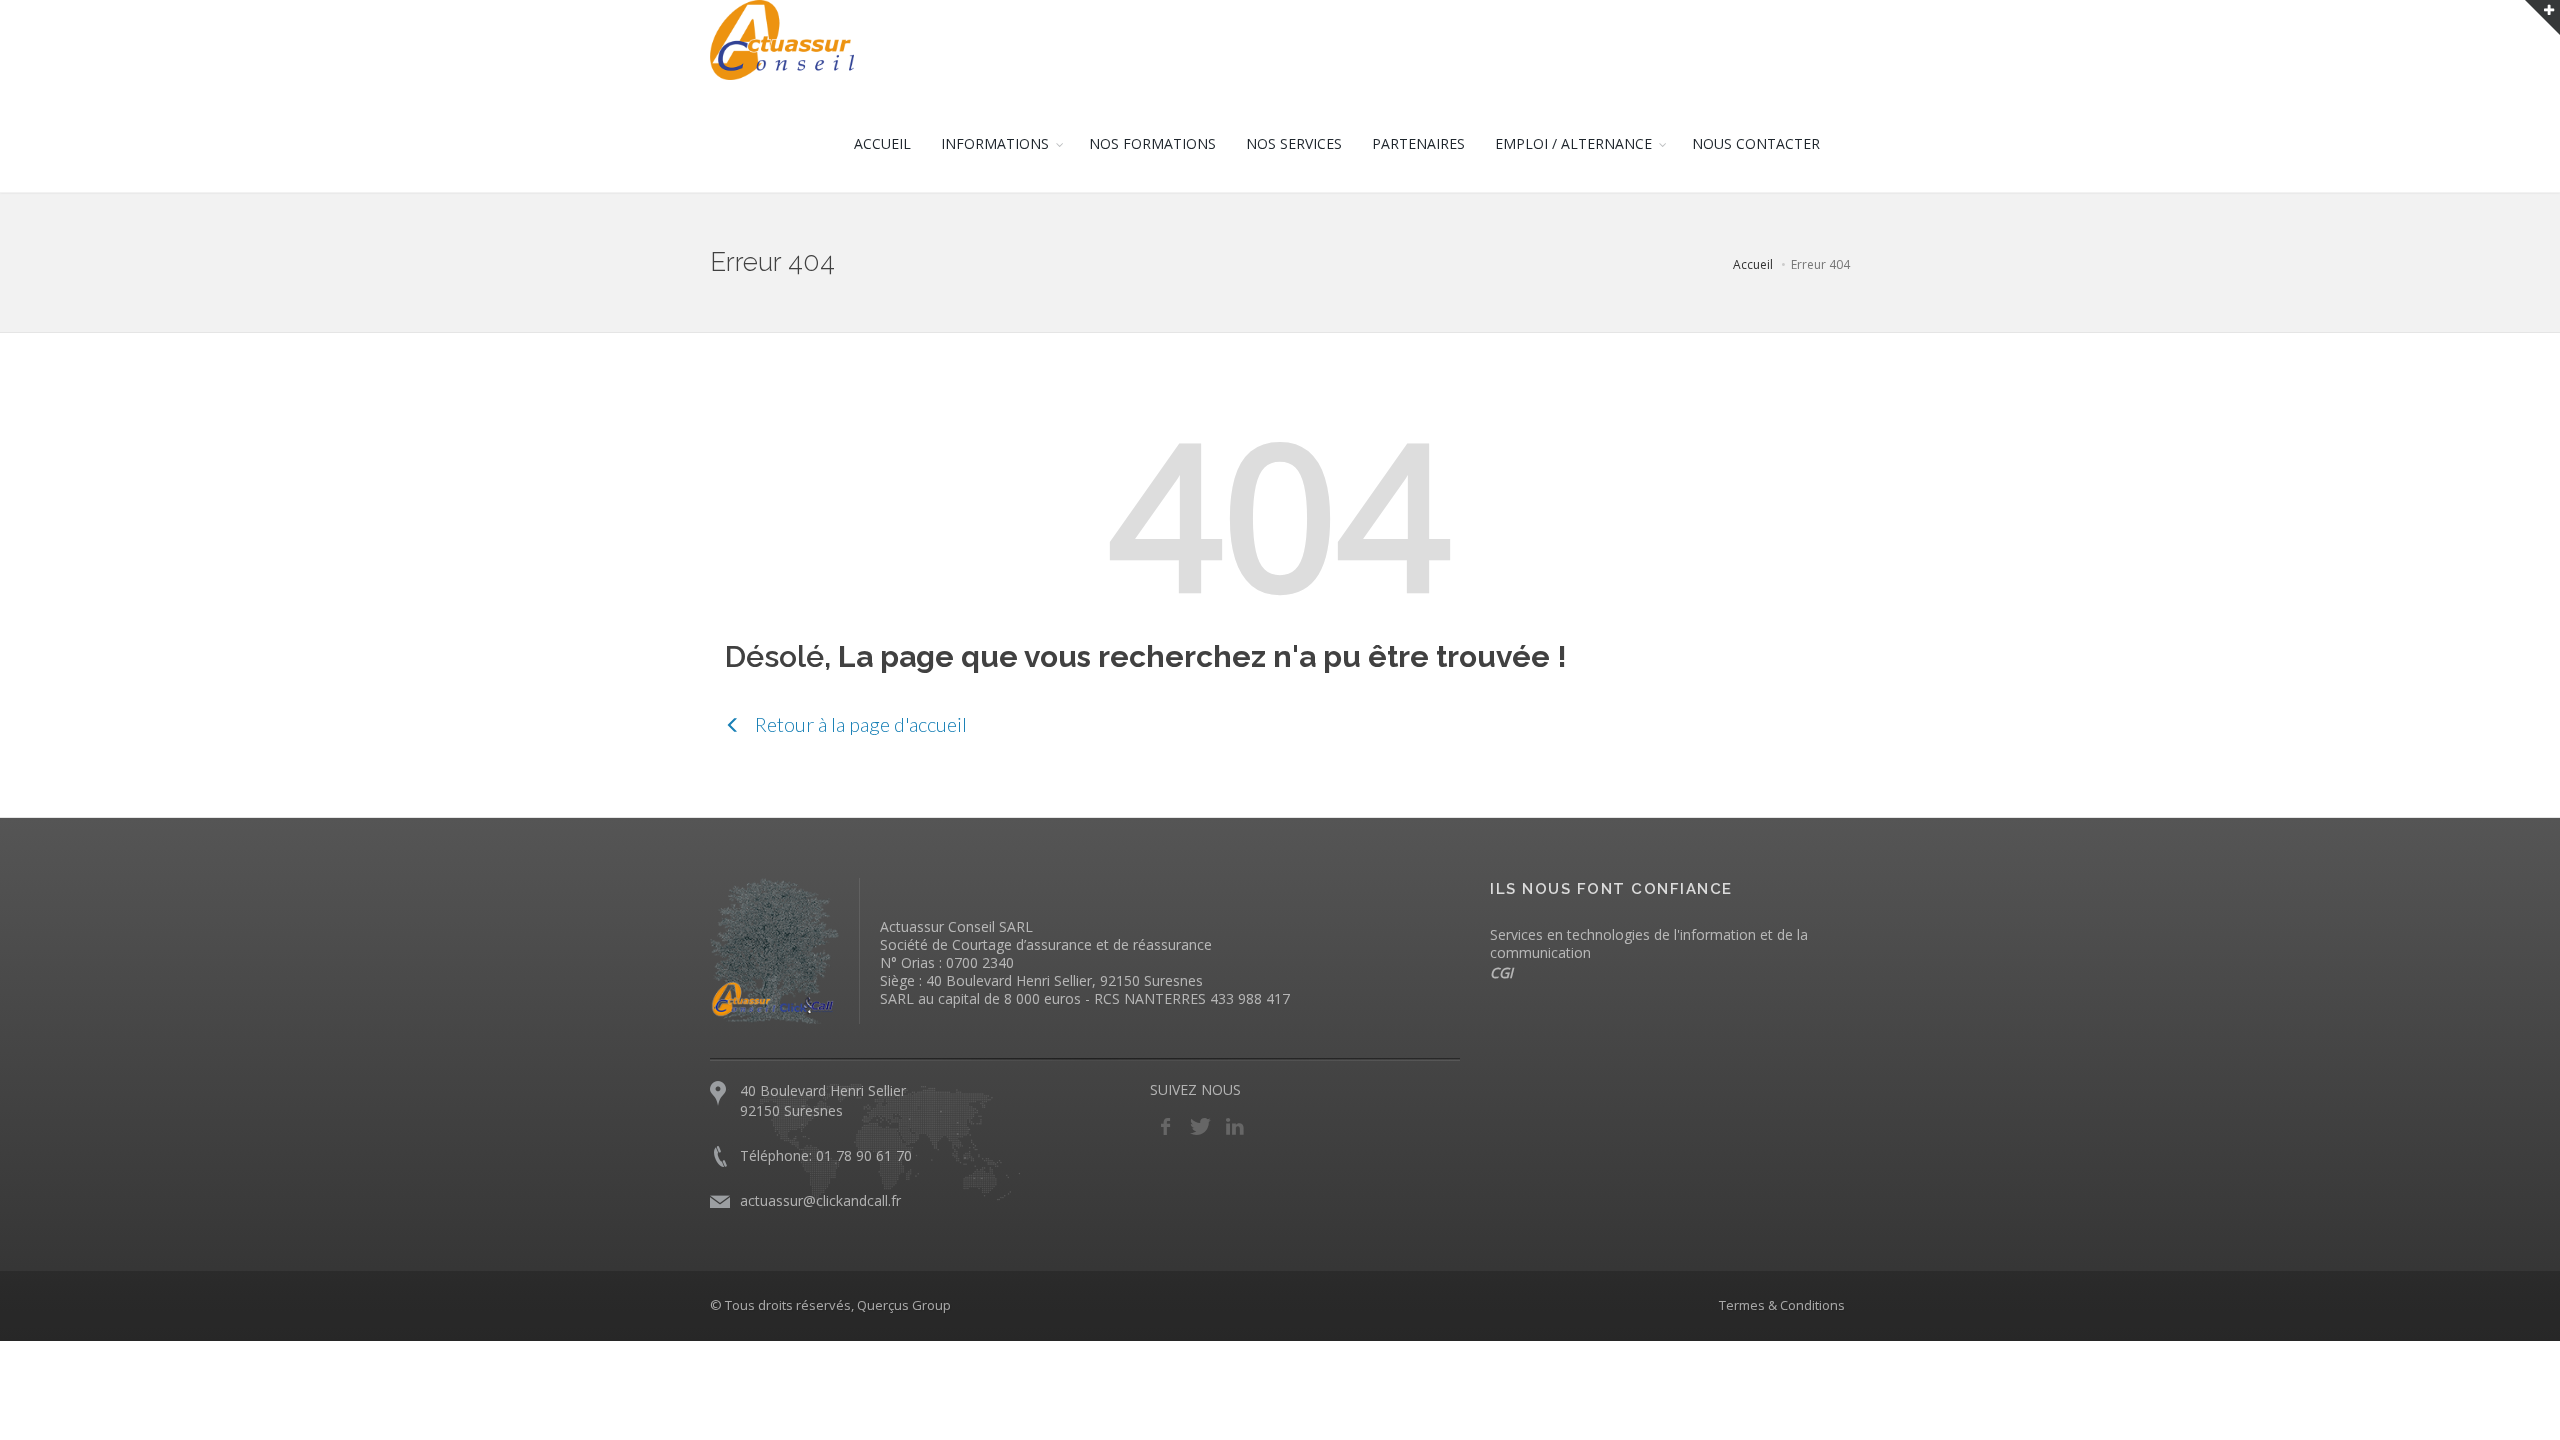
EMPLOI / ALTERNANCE (1573, 143)
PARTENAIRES (1418, 143)
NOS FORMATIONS (1152, 143)
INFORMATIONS (995, 143)
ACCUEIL (882, 143)
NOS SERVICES (1294, 143)
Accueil (1753, 264)
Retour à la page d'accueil (859, 724)
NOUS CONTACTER (1756, 143)
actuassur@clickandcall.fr (820, 1200)
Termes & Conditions (1782, 1305)
